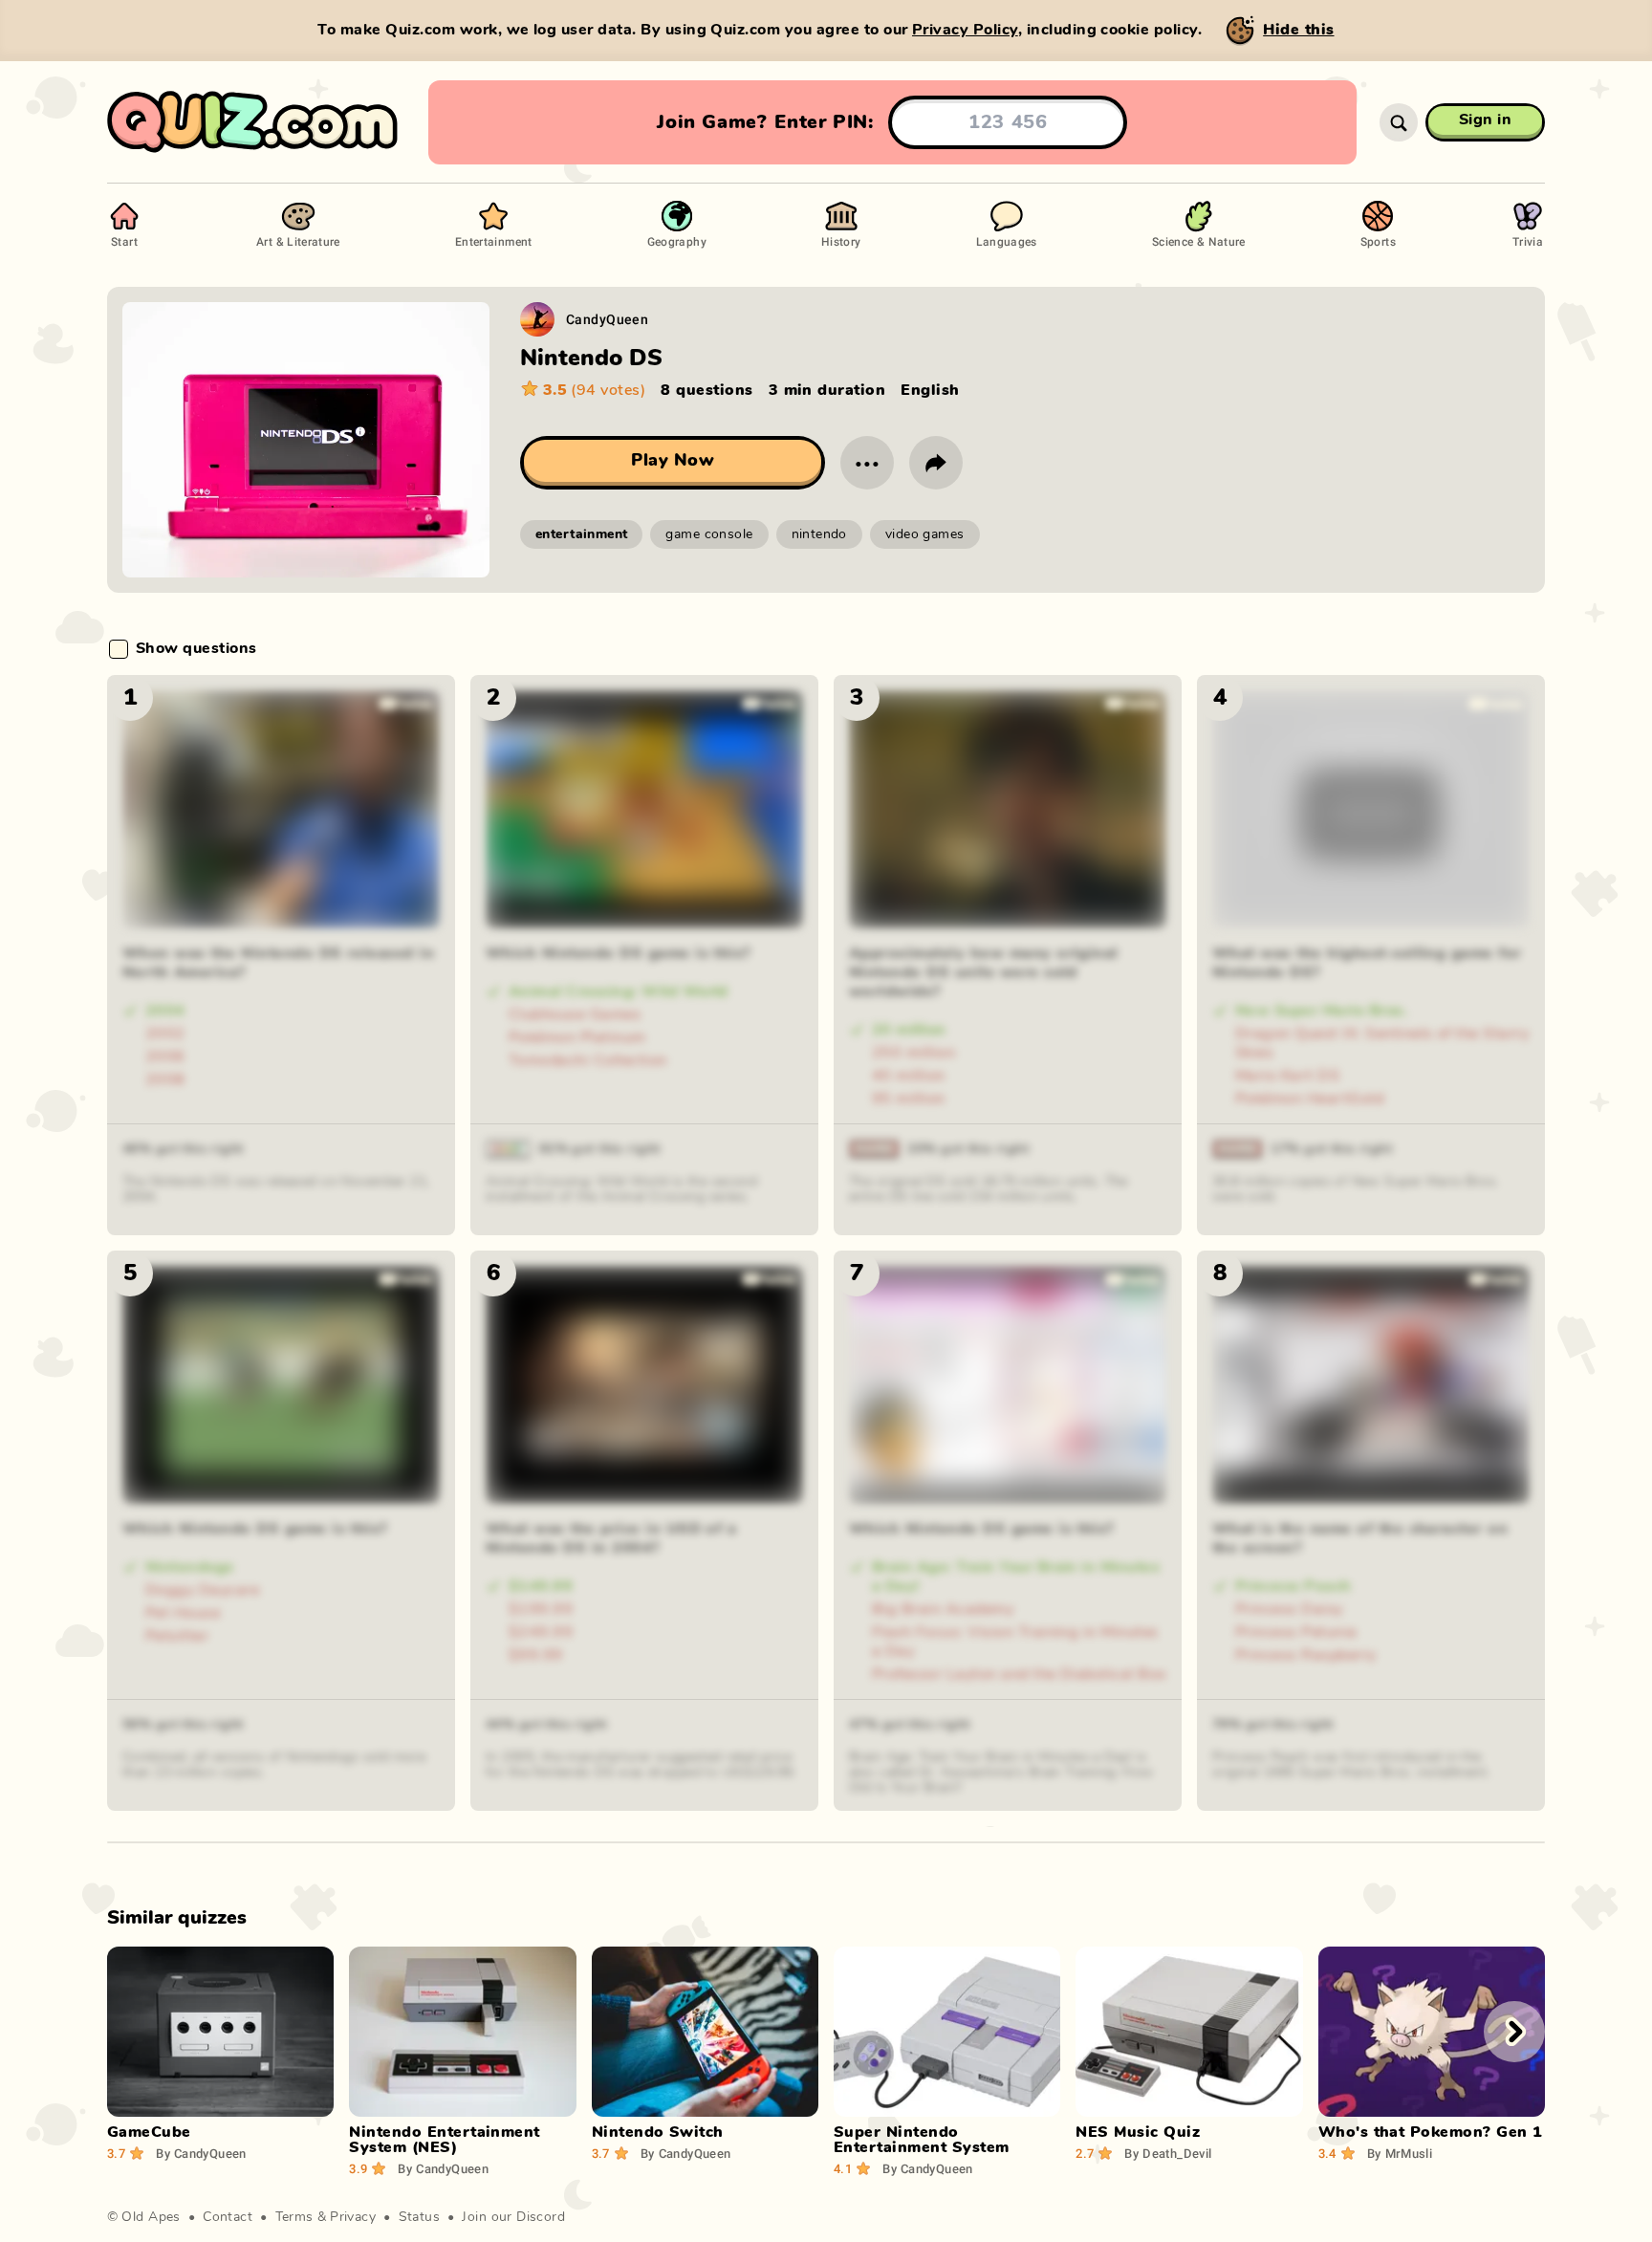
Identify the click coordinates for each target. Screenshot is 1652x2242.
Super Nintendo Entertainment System (922, 2140)
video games (925, 534)
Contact (228, 2217)
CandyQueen (607, 319)
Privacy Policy (965, 30)
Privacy (353, 2217)
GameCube (149, 2132)
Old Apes (151, 2217)
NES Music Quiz (1138, 2132)
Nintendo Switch (658, 2132)
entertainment (581, 534)
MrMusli (1400, 2153)
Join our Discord (513, 2217)
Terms (294, 2217)
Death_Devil (1168, 2153)
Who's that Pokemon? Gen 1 (1431, 2132)
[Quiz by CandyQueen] (537, 319)
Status (420, 2217)
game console (709, 534)
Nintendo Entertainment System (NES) (445, 2140)
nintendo (819, 534)
